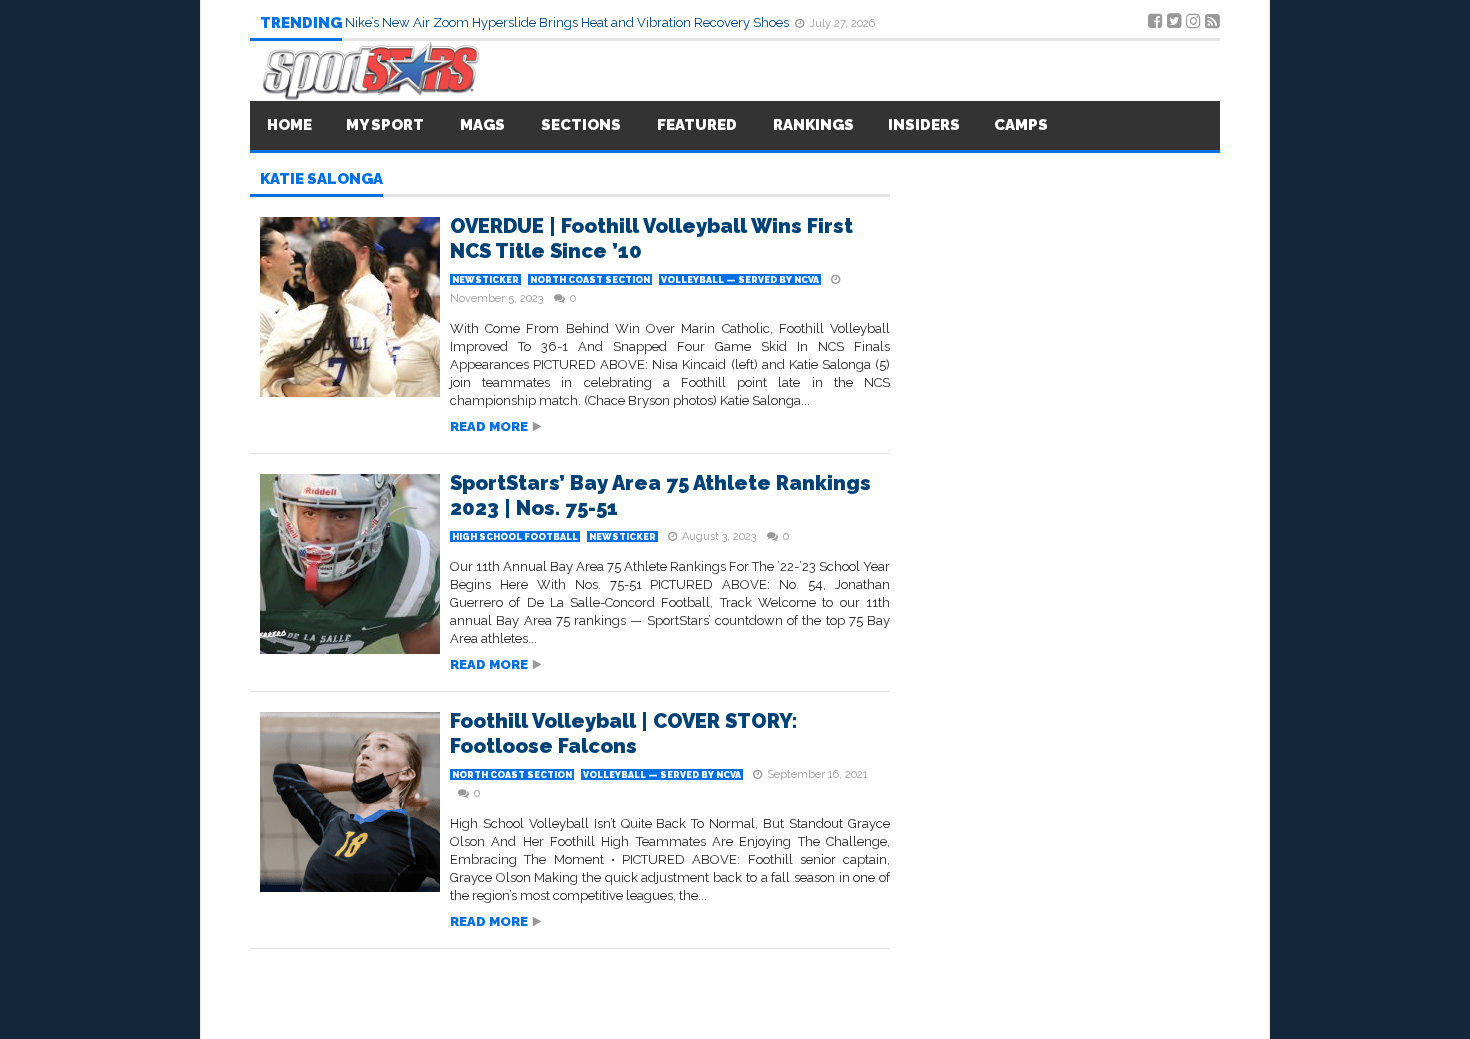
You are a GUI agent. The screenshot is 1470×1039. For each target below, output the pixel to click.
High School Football (515, 537)
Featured (697, 125)
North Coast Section (590, 280)
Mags (482, 125)
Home (289, 125)
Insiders (924, 125)
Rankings (813, 125)
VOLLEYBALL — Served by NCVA (740, 280)
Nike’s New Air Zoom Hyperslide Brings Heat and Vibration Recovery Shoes (568, 22)
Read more (489, 426)
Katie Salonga (321, 180)
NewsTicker (485, 280)
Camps (1021, 125)
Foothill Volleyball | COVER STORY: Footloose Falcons (624, 733)
